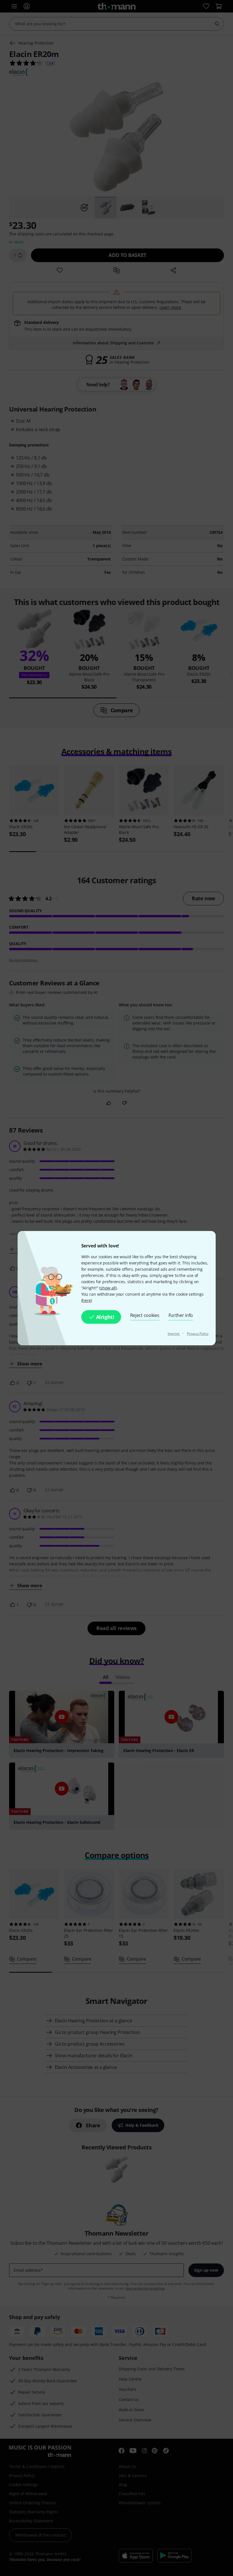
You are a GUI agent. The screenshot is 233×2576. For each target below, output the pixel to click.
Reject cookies (145, 1315)
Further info (181, 1315)
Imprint (174, 1334)
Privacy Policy (198, 1334)
